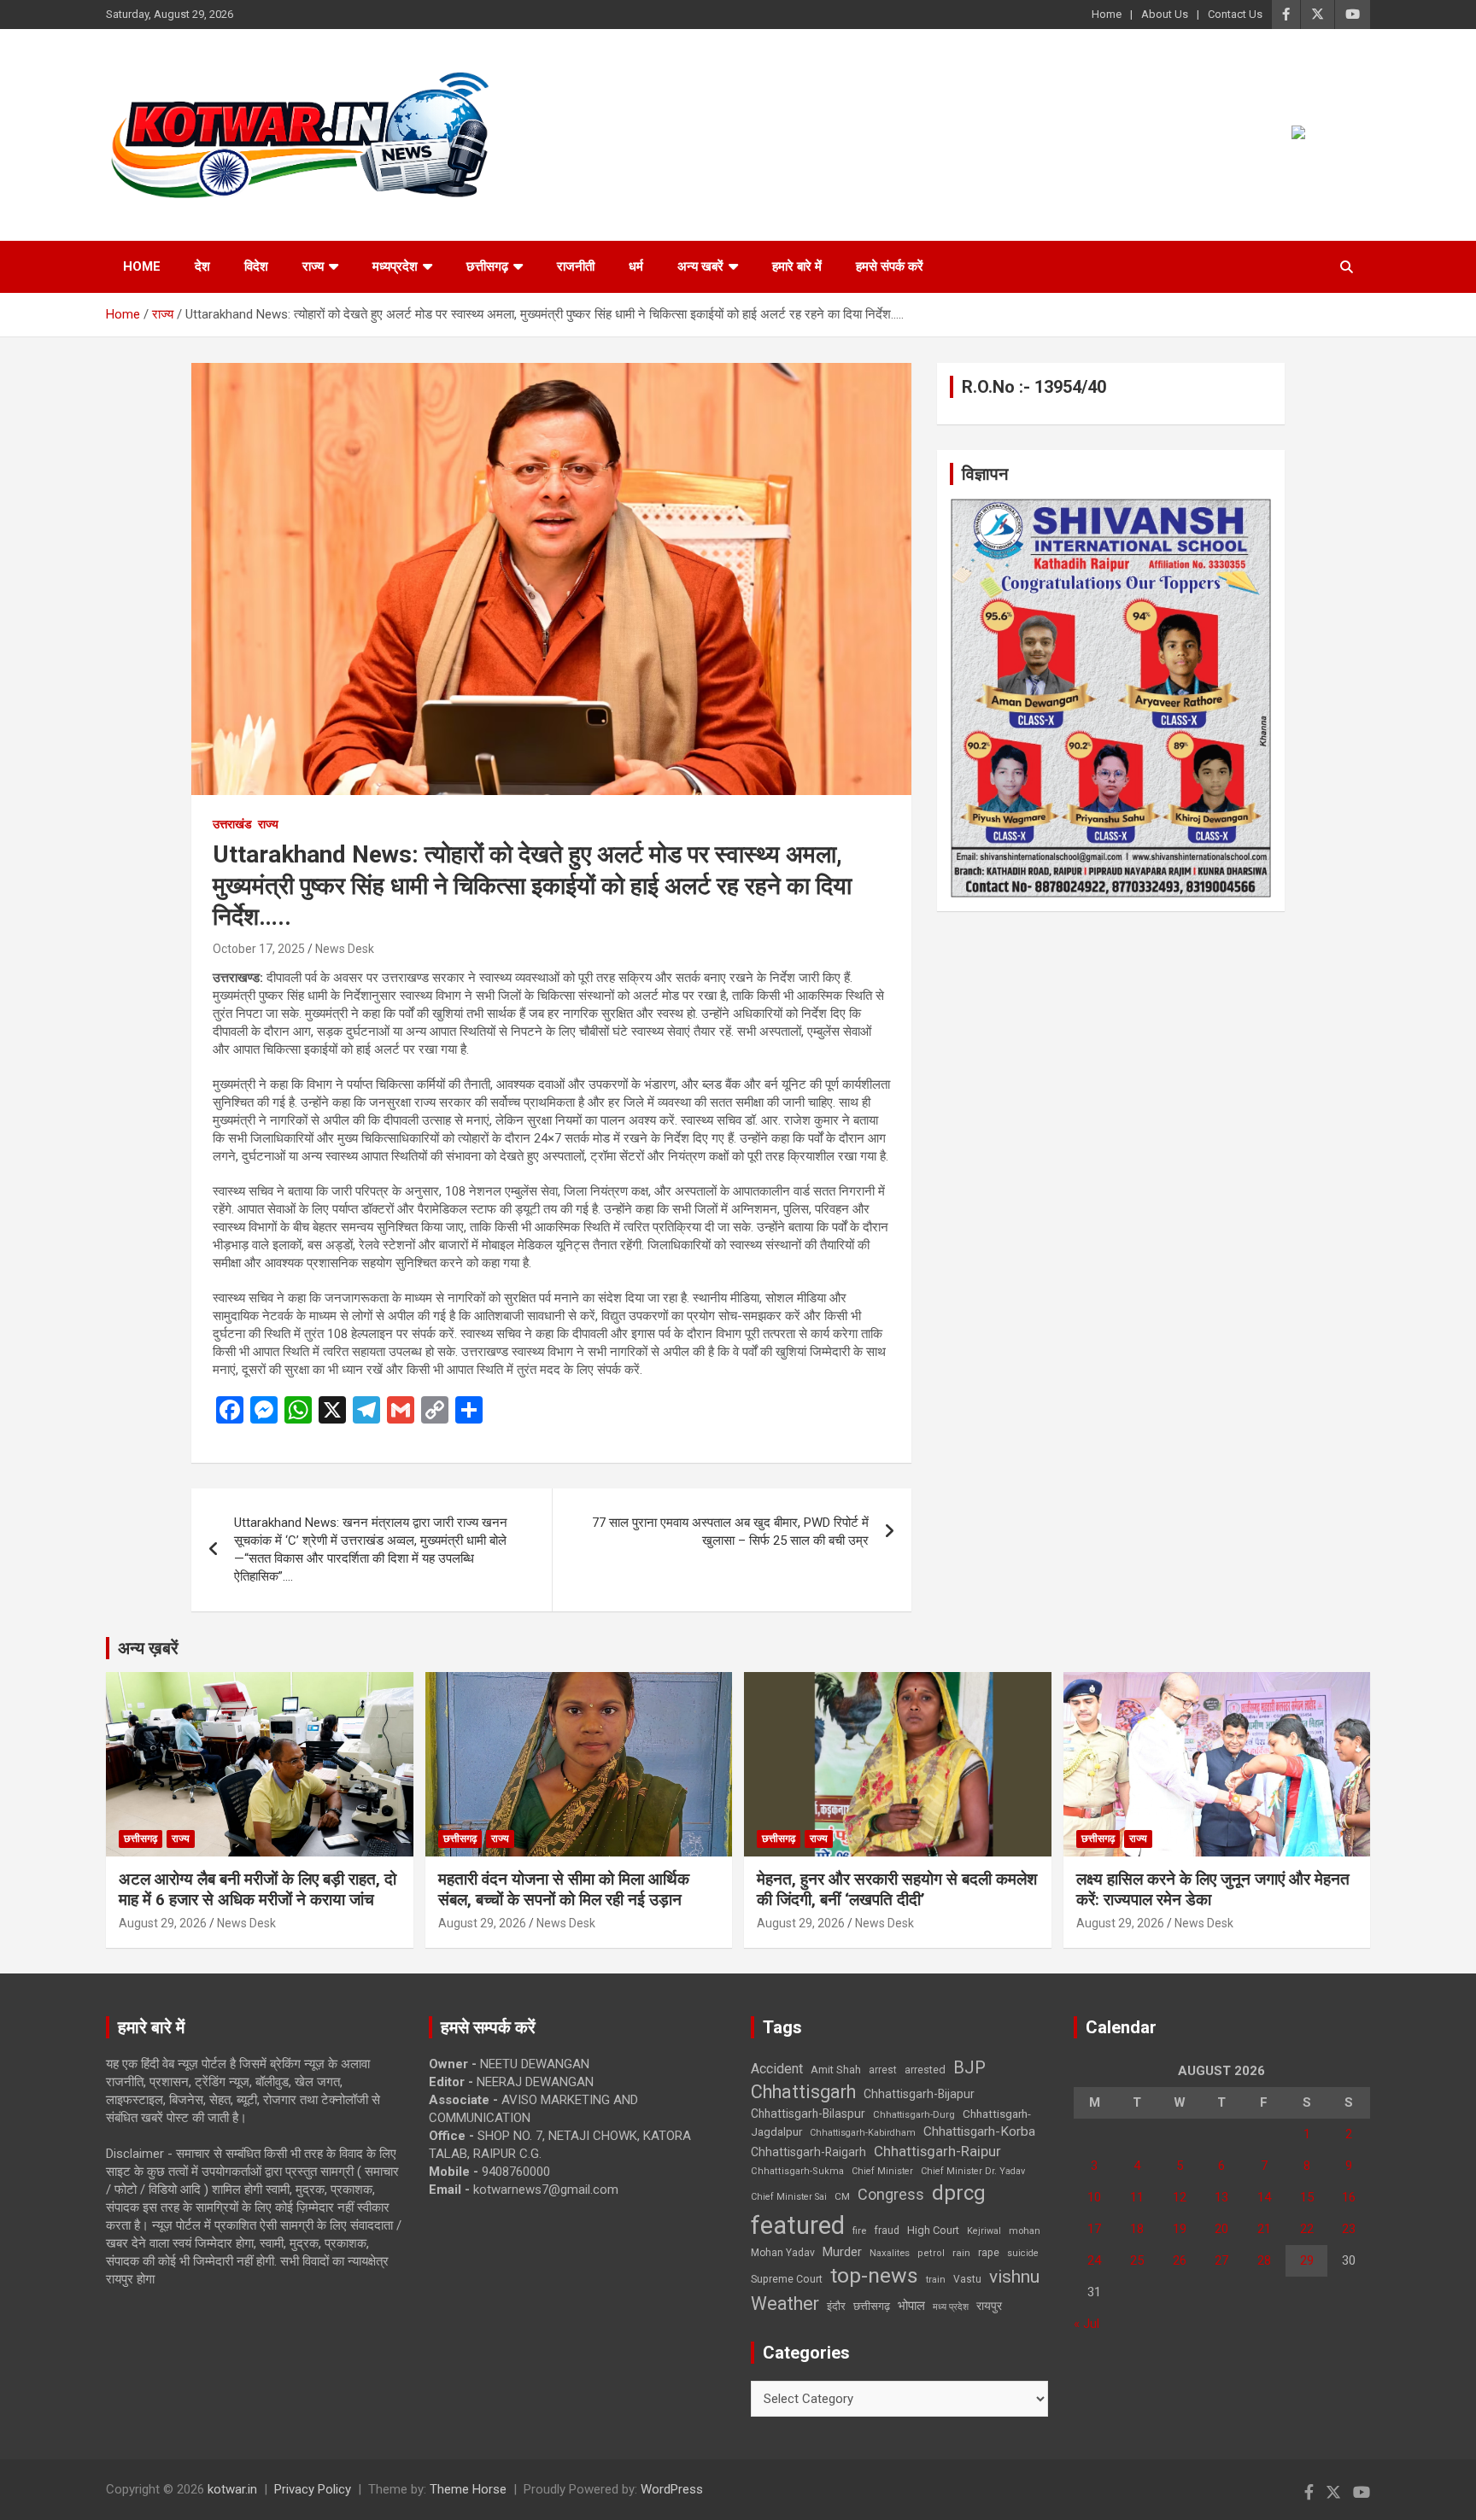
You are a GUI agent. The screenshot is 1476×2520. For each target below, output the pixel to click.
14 (1264, 2197)
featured (798, 2225)
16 (1349, 2197)
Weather (785, 2304)
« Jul (1086, 2324)
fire (859, 2231)
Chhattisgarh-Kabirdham (863, 2133)
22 (1307, 2229)
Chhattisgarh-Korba (979, 2131)
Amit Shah (836, 2070)
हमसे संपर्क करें (890, 266)
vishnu (1014, 2277)
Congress (891, 2194)
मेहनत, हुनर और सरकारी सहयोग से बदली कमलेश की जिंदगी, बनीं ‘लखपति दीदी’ (897, 1890)
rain (961, 2253)
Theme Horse (468, 2489)
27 (1221, 2260)
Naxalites (890, 2253)
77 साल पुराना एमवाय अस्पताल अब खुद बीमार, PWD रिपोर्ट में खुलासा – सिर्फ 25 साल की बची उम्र (730, 1532)
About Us (1165, 14)
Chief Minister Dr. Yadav (973, 2171)
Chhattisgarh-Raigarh (808, 2152)
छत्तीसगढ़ (872, 2306)
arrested (925, 2070)
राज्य (313, 266)
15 (1307, 2197)
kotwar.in (232, 2489)
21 (1264, 2229)
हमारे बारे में (797, 266)
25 (1137, 2260)
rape (989, 2252)
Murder (842, 2252)
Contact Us (1235, 14)
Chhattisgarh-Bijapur (919, 2094)
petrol (931, 2253)
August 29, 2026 (163, 1923)
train (936, 2280)
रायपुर (989, 2306)
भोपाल (911, 2306)
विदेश (256, 266)
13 (1221, 2197)
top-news (874, 2275)
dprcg (959, 2193)
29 (1307, 2260)
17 (1094, 2229)
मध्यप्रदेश (395, 266)
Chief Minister (882, 2171)
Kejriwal (984, 2231)
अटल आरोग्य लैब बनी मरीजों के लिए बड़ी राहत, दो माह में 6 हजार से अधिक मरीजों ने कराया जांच (258, 1890)
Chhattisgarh (803, 2092)
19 (1180, 2229)
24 (1094, 2260)
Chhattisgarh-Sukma (797, 2171)
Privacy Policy (313, 2489)
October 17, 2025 (259, 949)
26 (1180, 2260)
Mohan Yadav (783, 2253)
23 (1349, 2229)
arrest (883, 2070)
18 (1137, 2229)
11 (1137, 2197)
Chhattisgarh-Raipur (937, 2151)
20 (1221, 2229)
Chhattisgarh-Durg (914, 2114)
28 (1264, 2260)
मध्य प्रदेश (951, 2307)
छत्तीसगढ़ (487, 266)
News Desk (345, 949)
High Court (933, 2230)
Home (1107, 14)
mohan (1025, 2231)
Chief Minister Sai (789, 2197)
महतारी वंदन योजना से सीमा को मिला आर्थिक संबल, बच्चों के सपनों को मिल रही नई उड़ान (564, 1890)
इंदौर (836, 2306)
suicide (1023, 2253)
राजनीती (576, 266)
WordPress (672, 2489)
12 (1180, 2197)
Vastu (967, 2279)
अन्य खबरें (700, 266)
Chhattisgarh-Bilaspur (808, 2114)
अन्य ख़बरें (148, 1648)
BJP (969, 2067)
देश (202, 266)
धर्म (636, 266)
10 (1094, 2197)
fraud (887, 2231)
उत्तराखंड (232, 824)
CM (842, 2196)
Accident (777, 2069)
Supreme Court (787, 2279)
